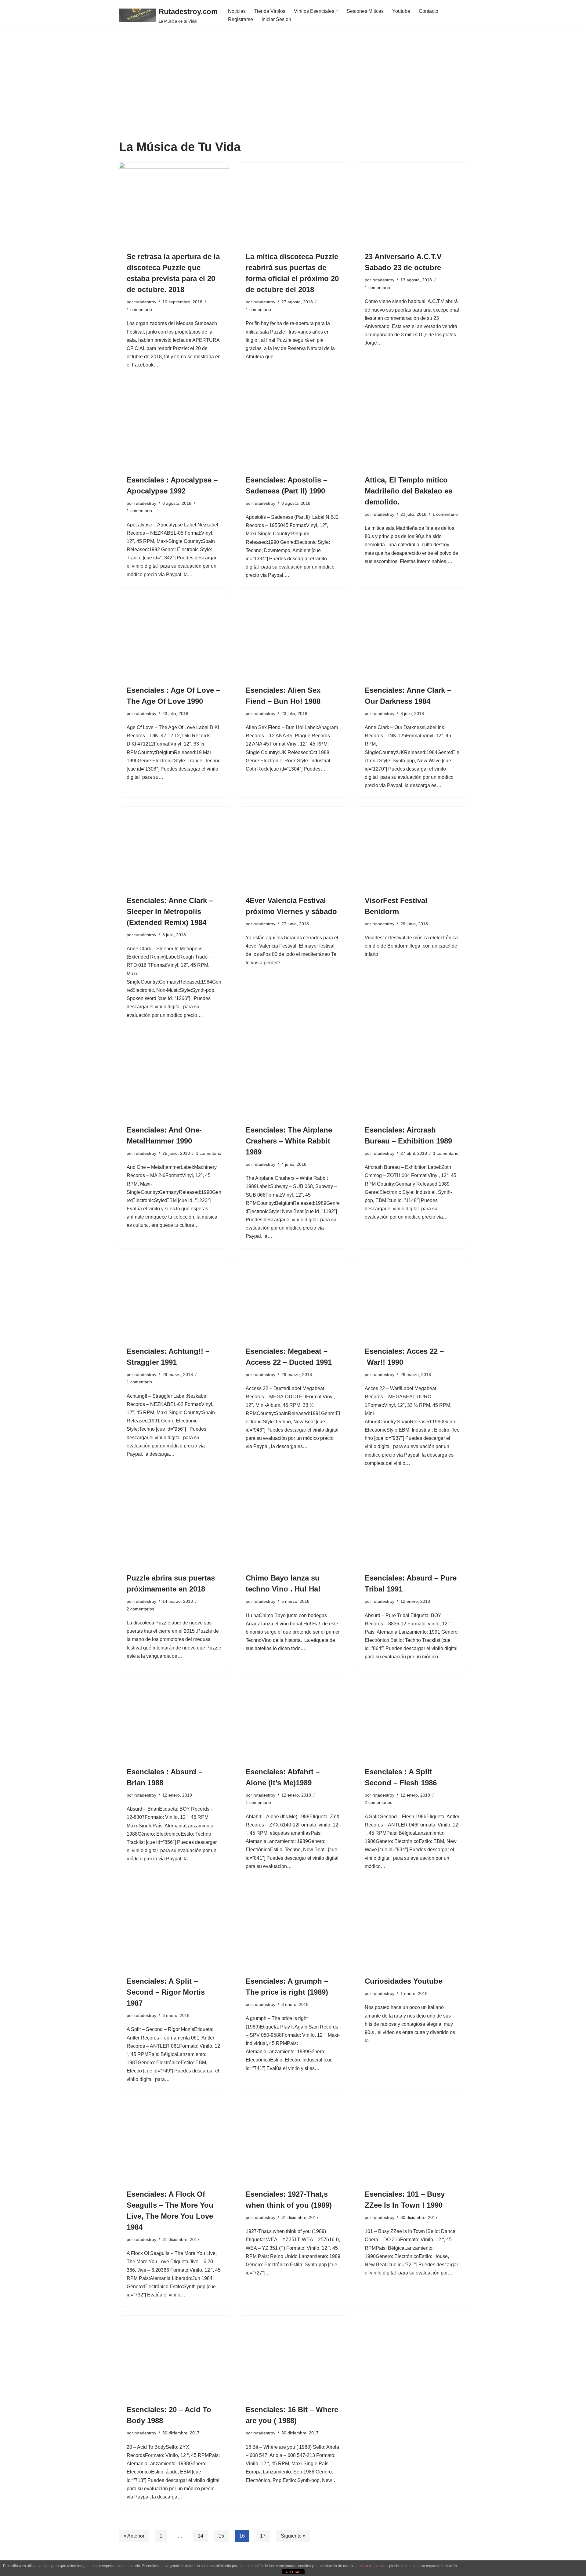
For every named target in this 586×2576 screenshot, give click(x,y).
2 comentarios (140, 1609)
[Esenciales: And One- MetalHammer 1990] (174, 1077)
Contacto (429, 11)
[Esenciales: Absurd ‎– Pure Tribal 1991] (412, 1525)
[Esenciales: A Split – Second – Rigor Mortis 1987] (174, 1928)
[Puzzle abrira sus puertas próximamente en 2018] (174, 1525)
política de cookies (372, 2566)
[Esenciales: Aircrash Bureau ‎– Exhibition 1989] (412, 1077)
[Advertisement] (293, 94)
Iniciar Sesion (276, 19)
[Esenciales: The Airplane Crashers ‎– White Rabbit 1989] (293, 1077)
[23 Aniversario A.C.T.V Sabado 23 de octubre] (412, 204)
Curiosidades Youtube (403, 1981)
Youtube (401, 11)
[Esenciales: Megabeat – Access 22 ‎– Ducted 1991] (293, 1299)
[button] (337, 11)
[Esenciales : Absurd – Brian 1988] (174, 1719)
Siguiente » (293, 2536)
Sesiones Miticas (365, 11)
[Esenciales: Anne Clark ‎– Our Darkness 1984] (412, 638)
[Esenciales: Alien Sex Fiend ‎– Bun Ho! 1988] (293, 638)
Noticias (237, 11)
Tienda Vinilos (270, 11)
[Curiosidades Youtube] (412, 1928)
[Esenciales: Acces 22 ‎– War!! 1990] (412, 1299)
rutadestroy (145, 302)
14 (201, 2536)
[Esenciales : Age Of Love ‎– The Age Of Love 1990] (174, 638)
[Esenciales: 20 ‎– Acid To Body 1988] (174, 2357)
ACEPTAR (293, 2572)
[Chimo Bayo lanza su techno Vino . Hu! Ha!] (293, 1525)
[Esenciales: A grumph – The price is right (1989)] (293, 1928)
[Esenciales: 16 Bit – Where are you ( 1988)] (293, 2357)
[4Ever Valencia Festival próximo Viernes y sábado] (293, 848)
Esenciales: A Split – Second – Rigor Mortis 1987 (166, 1992)
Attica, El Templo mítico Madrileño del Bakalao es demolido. (409, 491)
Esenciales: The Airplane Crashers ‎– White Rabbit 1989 (289, 1141)
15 (221, 2536)
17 (263, 2536)
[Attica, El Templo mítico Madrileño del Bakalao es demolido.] (412, 427)
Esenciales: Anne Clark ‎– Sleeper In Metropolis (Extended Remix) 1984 (170, 911)
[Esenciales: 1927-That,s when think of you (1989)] (293, 2141)
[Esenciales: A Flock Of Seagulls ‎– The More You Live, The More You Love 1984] (174, 2141)
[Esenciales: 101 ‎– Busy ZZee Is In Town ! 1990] (412, 2141)
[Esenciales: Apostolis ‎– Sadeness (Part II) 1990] (293, 427)
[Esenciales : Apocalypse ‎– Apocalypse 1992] (174, 427)
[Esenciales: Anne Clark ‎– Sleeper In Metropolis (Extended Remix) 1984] (174, 848)
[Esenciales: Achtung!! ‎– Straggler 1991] (174, 1299)
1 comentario (139, 309)
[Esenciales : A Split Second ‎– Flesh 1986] (412, 1719)
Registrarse (241, 19)
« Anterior (134, 2536)
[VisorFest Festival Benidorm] (412, 848)
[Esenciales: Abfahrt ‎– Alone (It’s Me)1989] (293, 1719)
